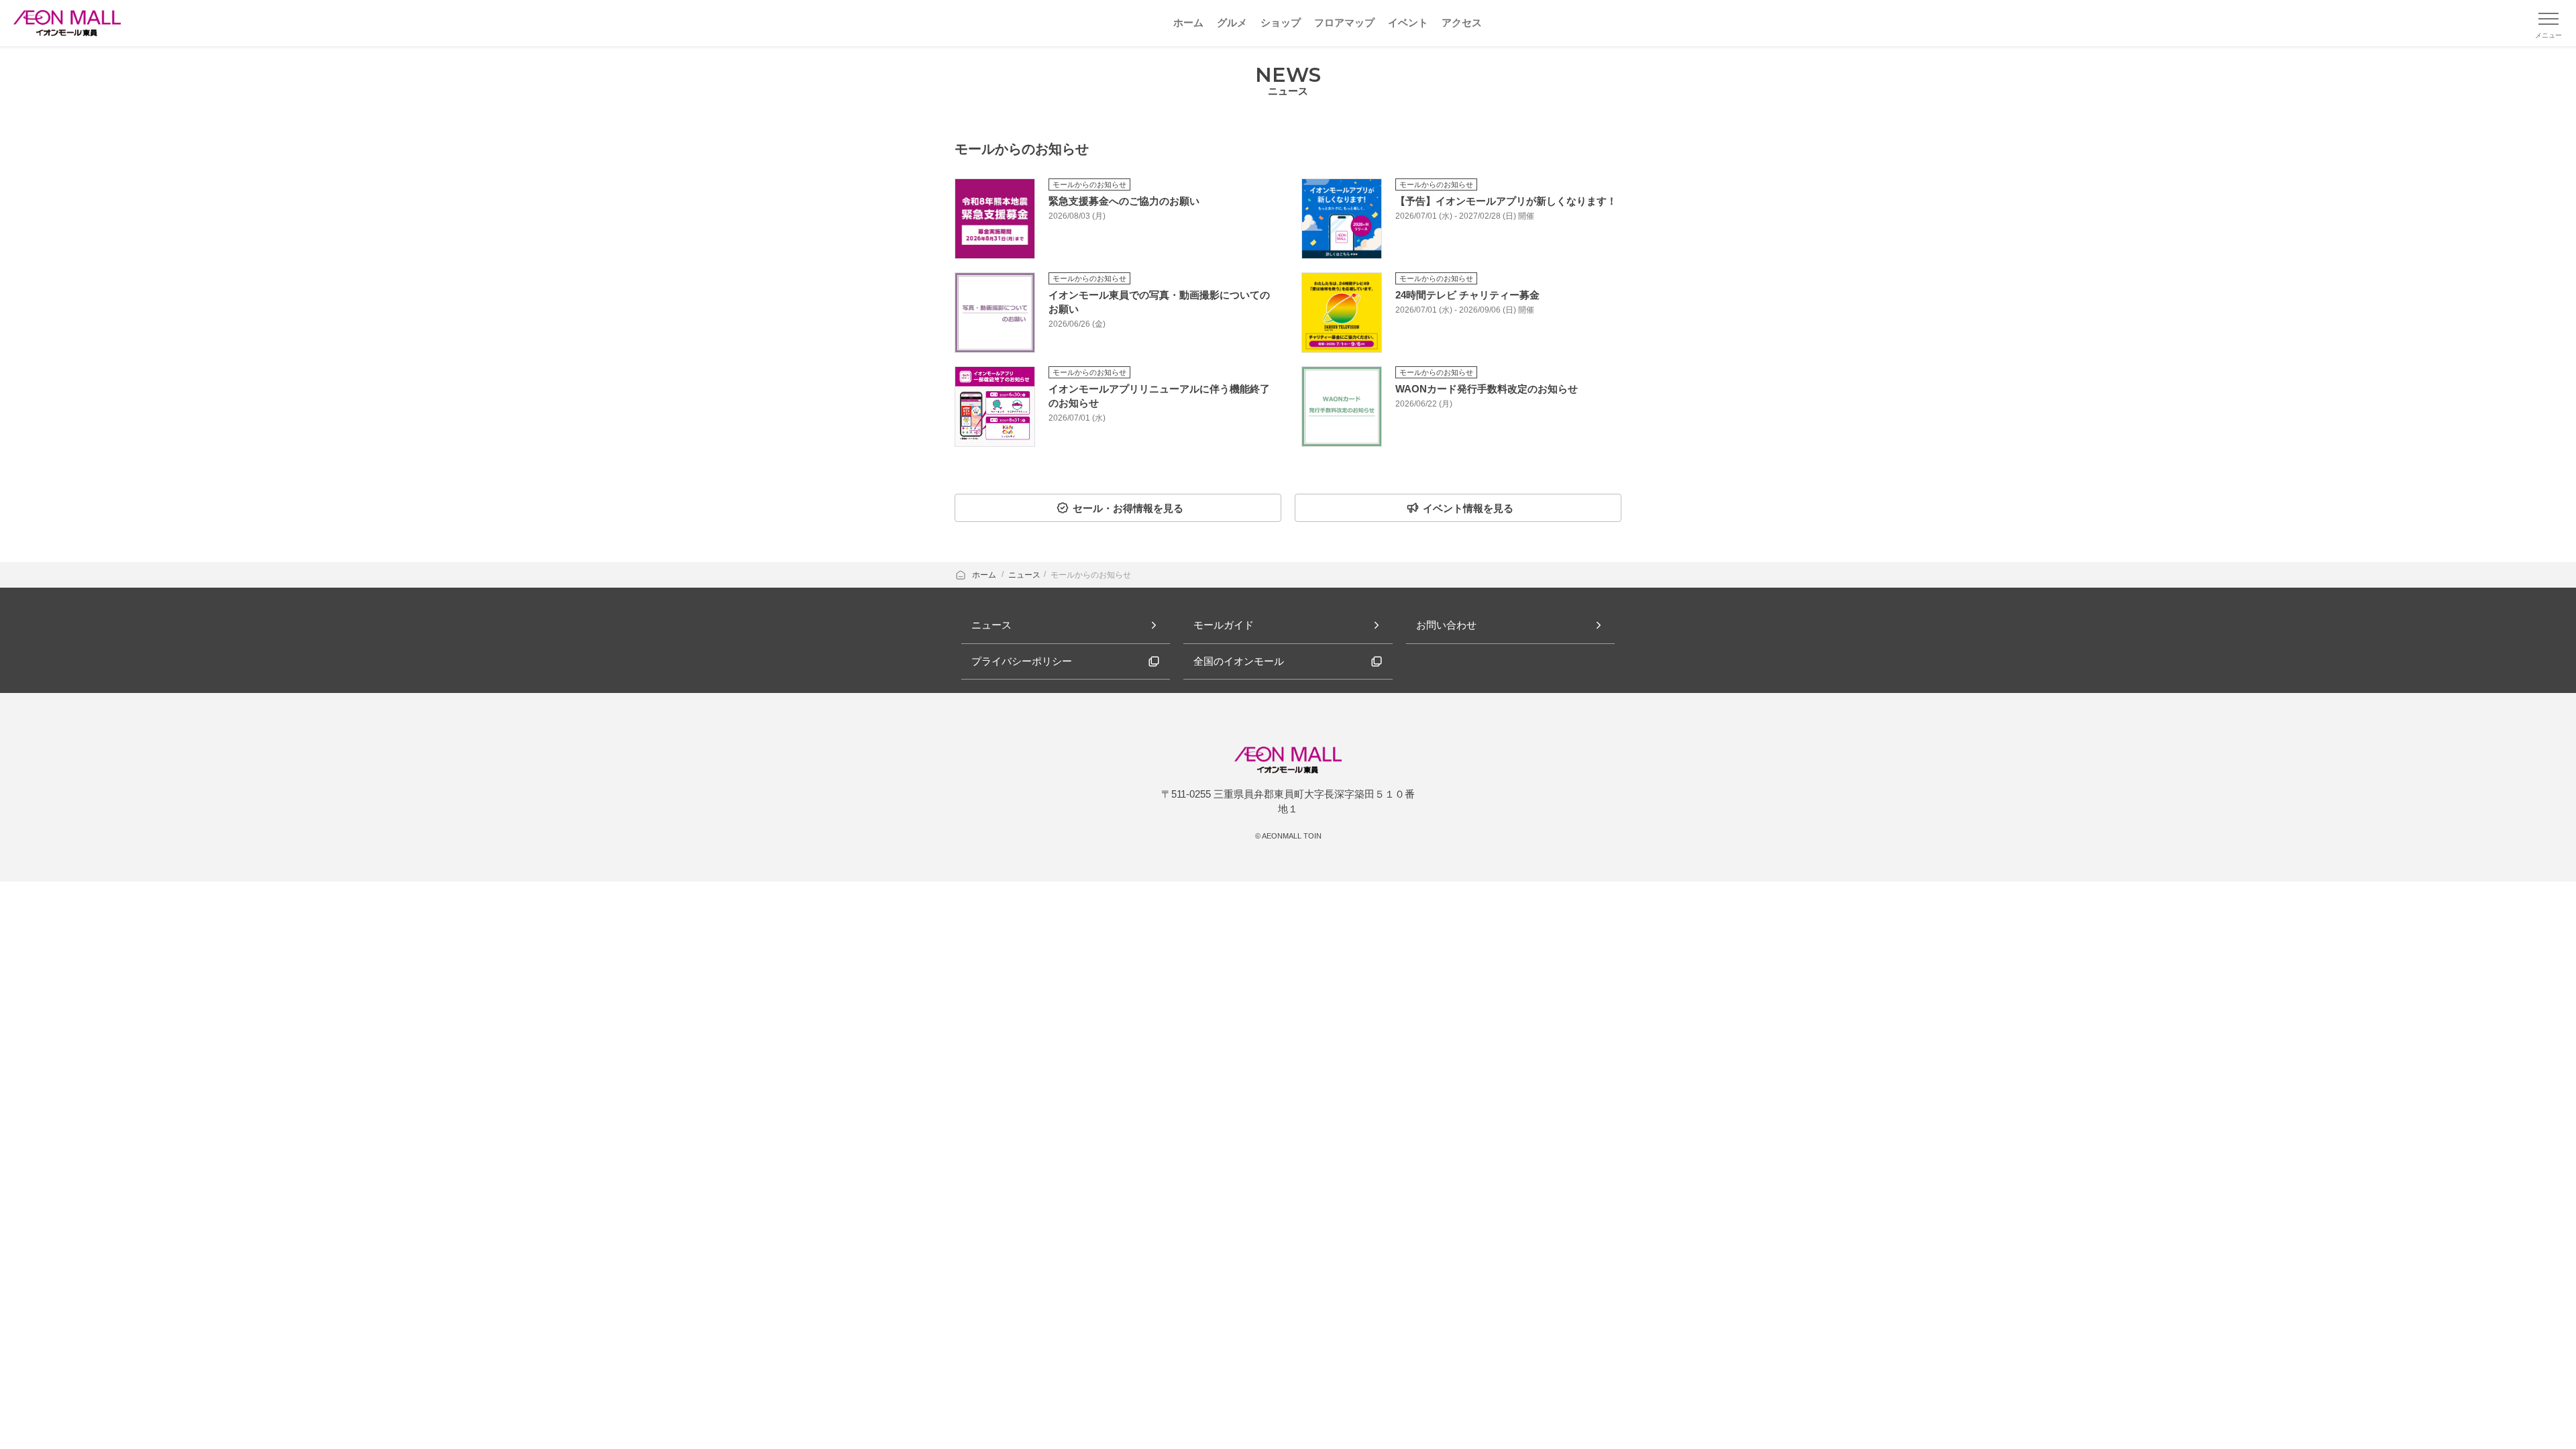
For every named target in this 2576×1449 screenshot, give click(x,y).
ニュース (1024, 575)
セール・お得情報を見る (1128, 508)
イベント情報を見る (1468, 508)
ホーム (985, 575)
